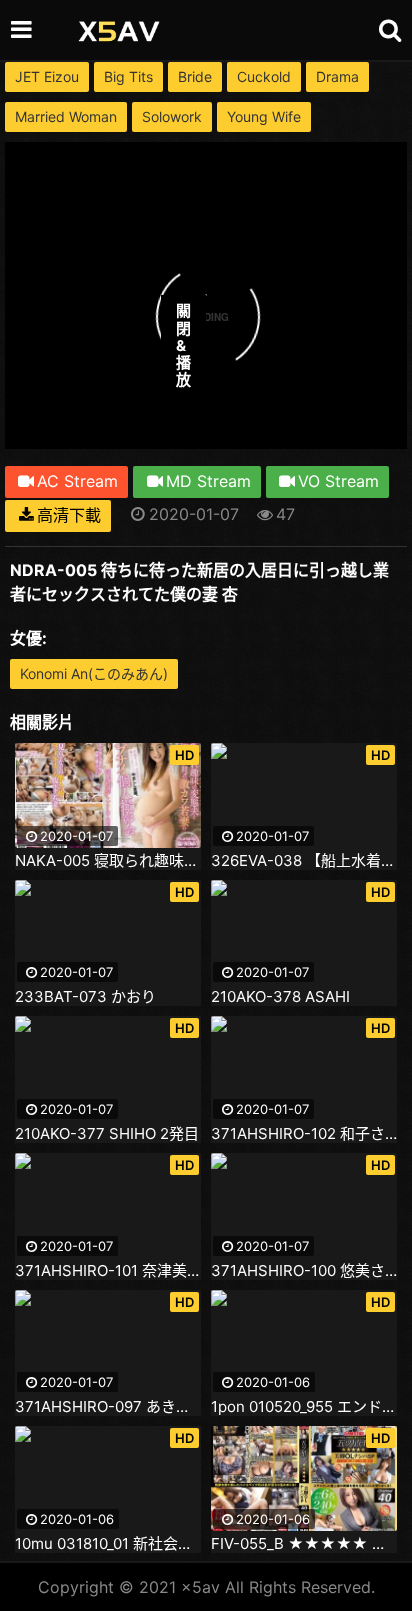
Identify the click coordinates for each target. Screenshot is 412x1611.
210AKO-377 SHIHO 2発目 (107, 1134)
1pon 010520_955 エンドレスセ (304, 1407)
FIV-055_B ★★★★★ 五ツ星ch (304, 1544)
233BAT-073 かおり (85, 997)
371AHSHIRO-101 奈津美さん (108, 1271)
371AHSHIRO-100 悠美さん (304, 1271)
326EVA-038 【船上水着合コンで (304, 861)
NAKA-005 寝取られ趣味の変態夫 (108, 861)
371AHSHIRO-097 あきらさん (108, 1407)
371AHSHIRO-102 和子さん (304, 1134)
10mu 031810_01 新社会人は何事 (108, 1544)
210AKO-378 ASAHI (280, 997)
